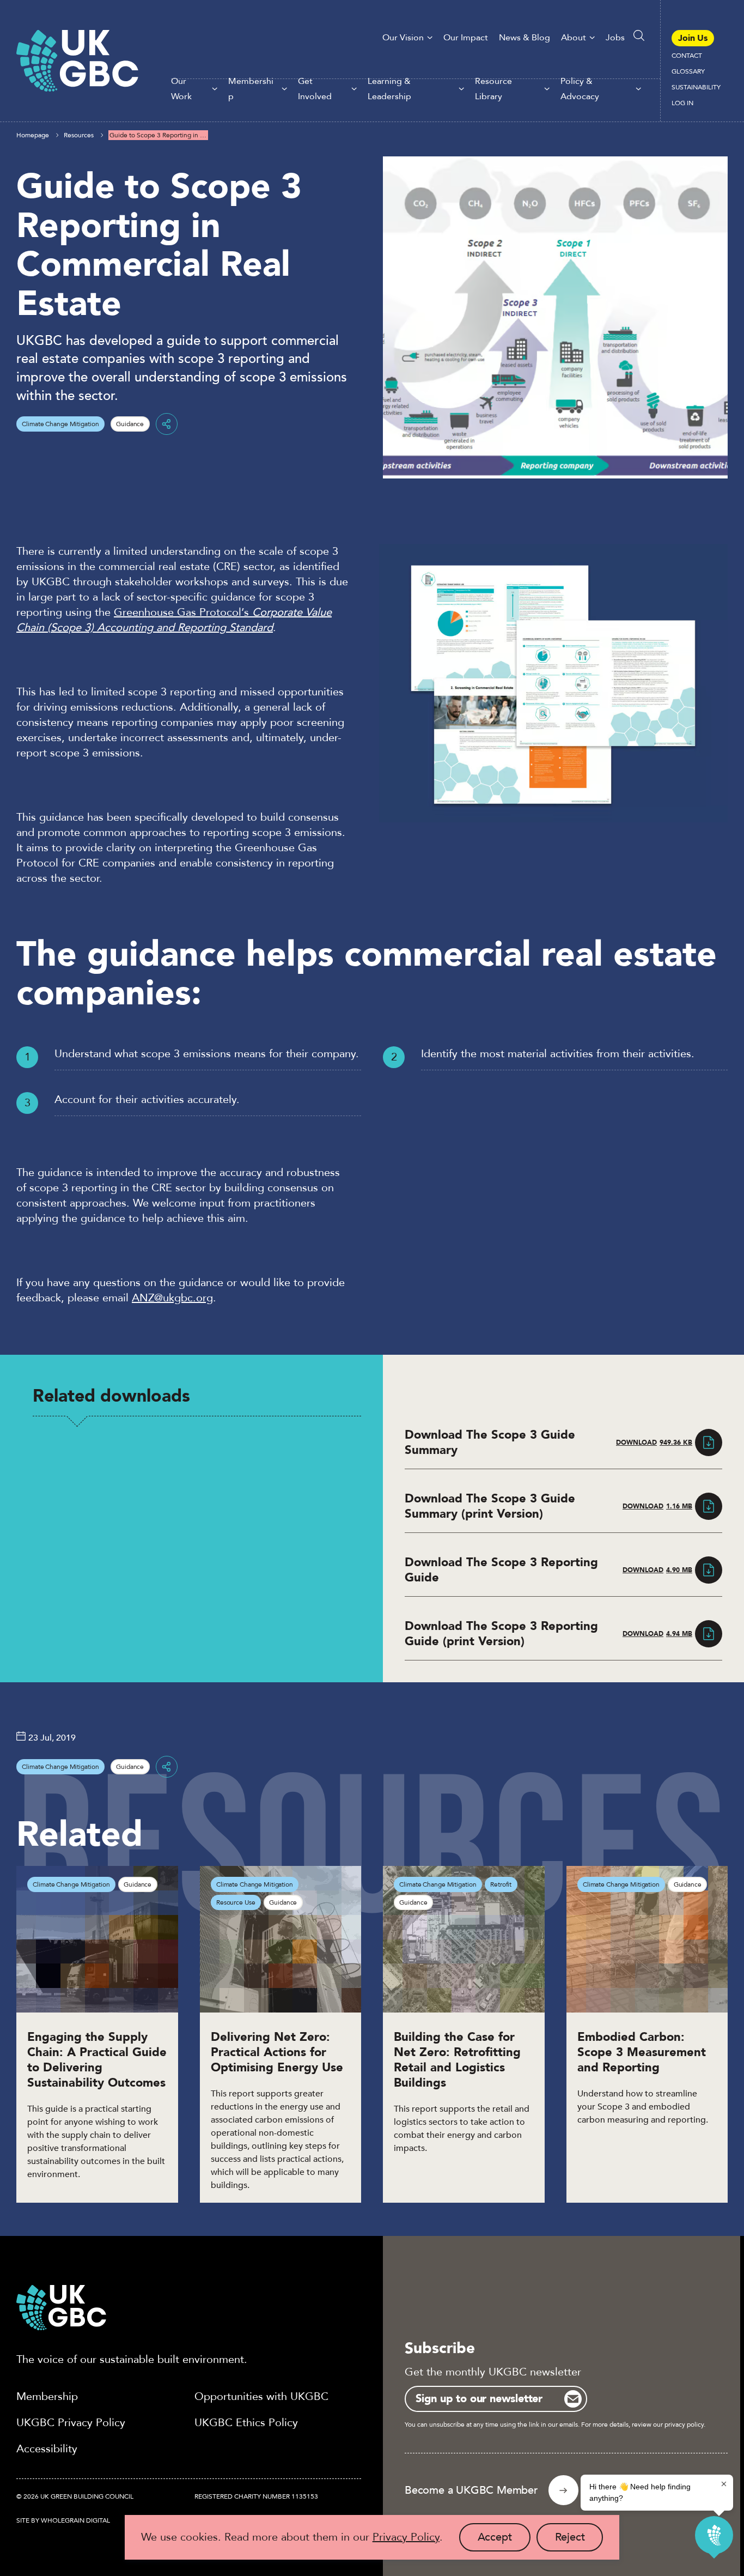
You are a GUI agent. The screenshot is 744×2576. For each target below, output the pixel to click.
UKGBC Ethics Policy (246, 2423)
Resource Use (236, 1902)
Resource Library (493, 89)
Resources (79, 135)
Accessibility (47, 2449)
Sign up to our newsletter (479, 2399)
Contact (687, 56)
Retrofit (501, 1884)
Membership (251, 89)
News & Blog (525, 38)
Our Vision (403, 38)
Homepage (33, 135)
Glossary (688, 71)
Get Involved (315, 89)
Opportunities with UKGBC (261, 2396)
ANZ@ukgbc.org (172, 1298)
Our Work (181, 89)
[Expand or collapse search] (639, 35)
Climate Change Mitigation (60, 424)
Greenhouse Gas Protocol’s (174, 620)
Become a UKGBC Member (471, 2490)
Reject (579, 2541)
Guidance (130, 424)
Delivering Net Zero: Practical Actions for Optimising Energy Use (277, 2052)
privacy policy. (685, 2425)
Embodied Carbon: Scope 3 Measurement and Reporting (642, 2052)
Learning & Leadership (389, 89)
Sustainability (696, 87)
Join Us (693, 38)
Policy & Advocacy (580, 89)
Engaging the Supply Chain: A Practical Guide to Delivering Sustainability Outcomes (97, 2060)
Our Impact (466, 38)
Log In (682, 103)
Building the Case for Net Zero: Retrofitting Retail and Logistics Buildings (457, 2060)
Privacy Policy (406, 2537)
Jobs (615, 38)
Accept (504, 2541)
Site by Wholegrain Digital (63, 2520)
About (574, 38)
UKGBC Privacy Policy (71, 2423)
